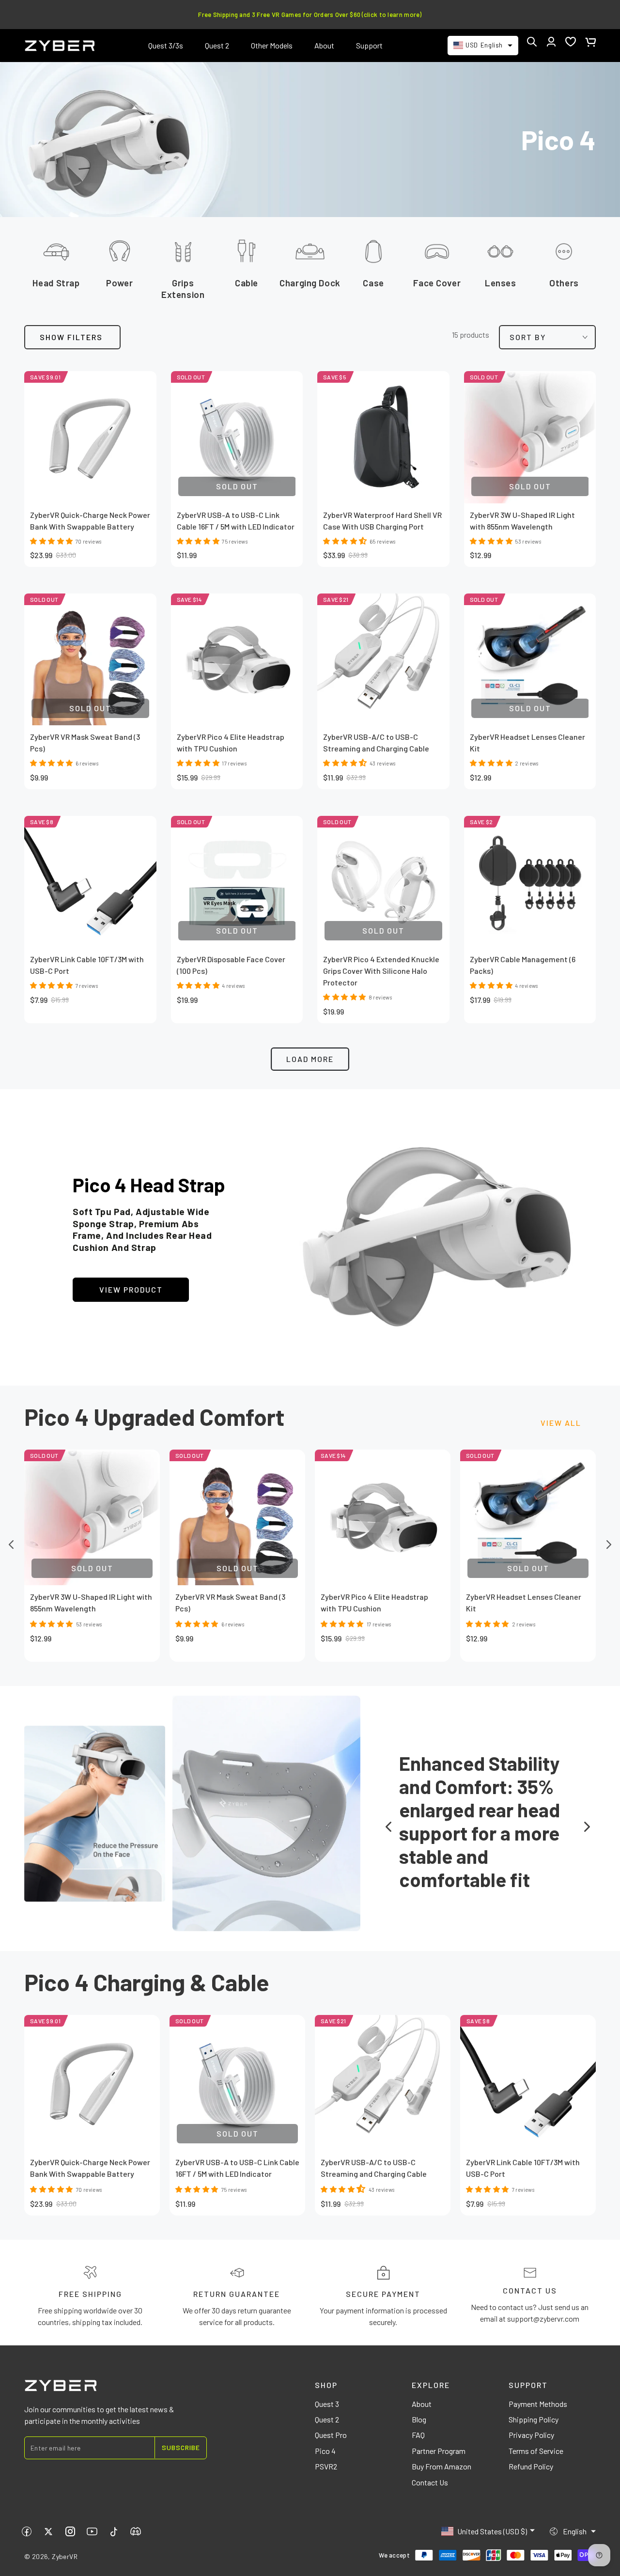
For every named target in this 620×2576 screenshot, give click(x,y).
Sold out (92, 1568)
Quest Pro (331, 2435)
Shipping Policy (534, 2419)
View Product (131, 1289)
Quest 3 (327, 2404)
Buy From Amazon (442, 2466)
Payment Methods (538, 2404)
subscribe (181, 2447)
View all (561, 1423)
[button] (532, 42)
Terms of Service (536, 2451)
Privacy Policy (531, 2435)
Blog (419, 2419)
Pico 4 (325, 2451)
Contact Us (430, 2482)
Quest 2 (327, 2419)
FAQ (418, 2435)
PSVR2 (326, 2466)
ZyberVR (65, 2556)
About (422, 2404)
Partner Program (439, 2451)
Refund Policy (531, 2466)
